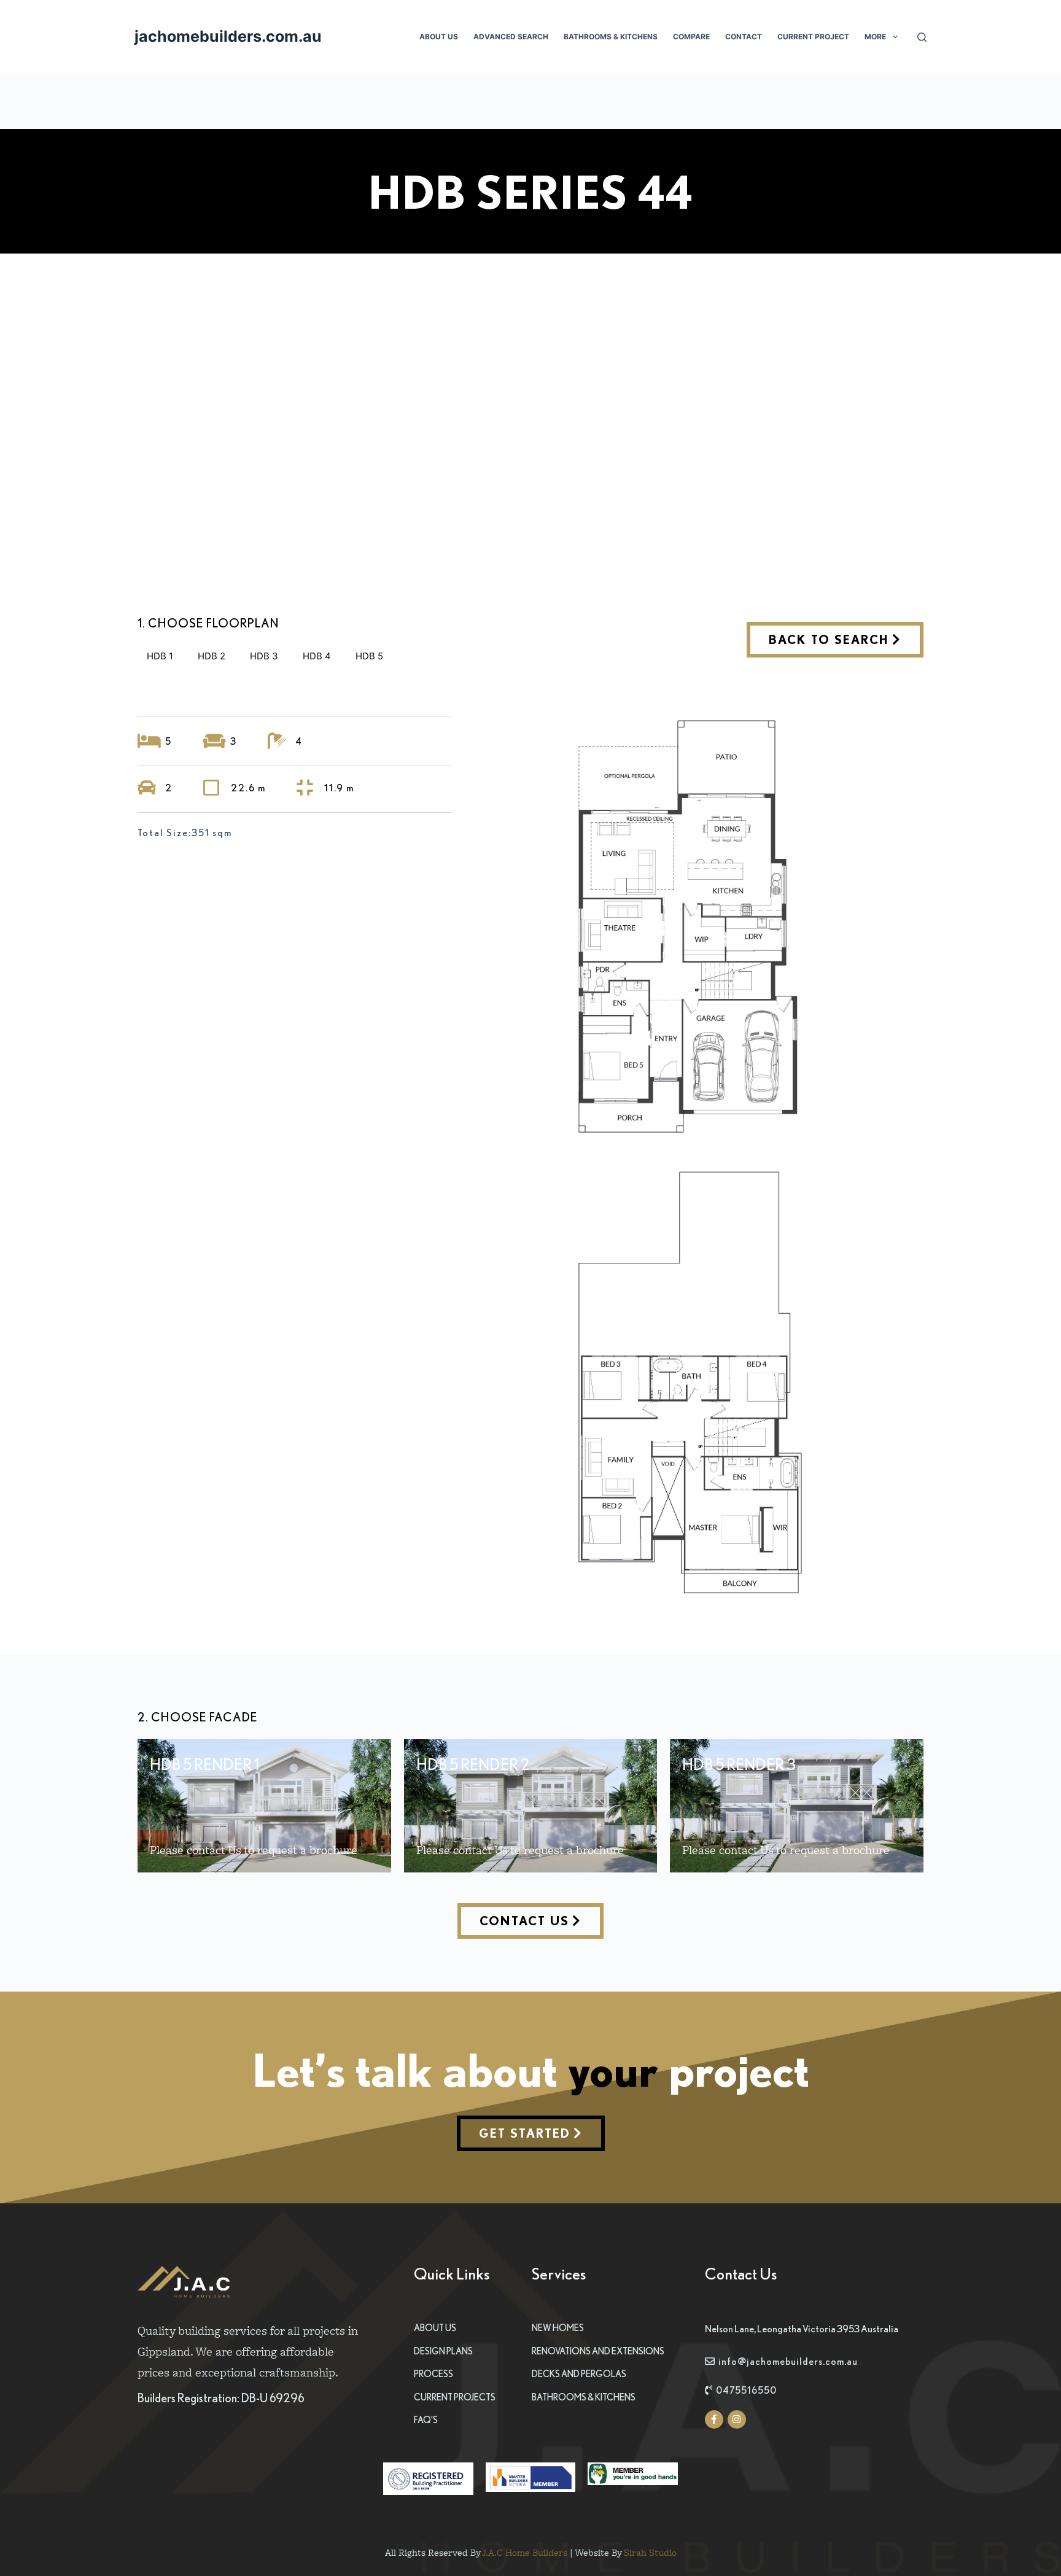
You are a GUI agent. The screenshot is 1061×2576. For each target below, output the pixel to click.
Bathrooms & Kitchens (611, 37)
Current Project (813, 37)
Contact (744, 37)
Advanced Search (511, 37)
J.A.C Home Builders (525, 2552)
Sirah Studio (650, 2552)
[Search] (922, 37)
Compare (691, 37)
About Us (439, 37)
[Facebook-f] (714, 2419)
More (875, 37)
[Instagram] (737, 2419)
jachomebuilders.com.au (228, 36)
